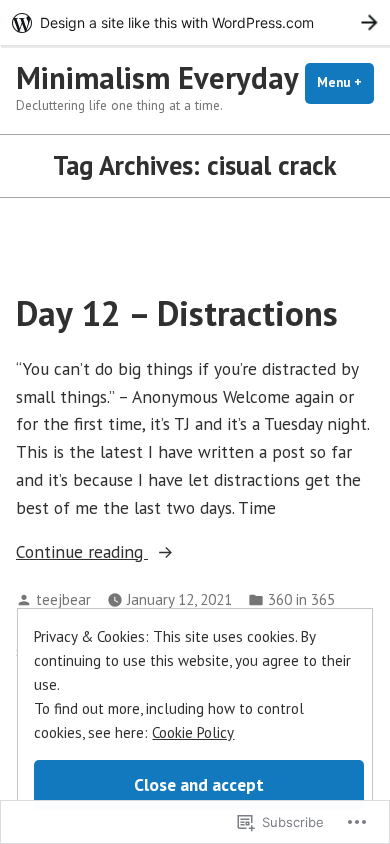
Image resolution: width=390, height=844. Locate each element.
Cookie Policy (193, 732)
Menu (345, 82)
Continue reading (82, 552)
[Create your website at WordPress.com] (195, 22)
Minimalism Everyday (157, 77)
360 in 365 (301, 599)
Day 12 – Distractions (177, 313)
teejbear (63, 599)
